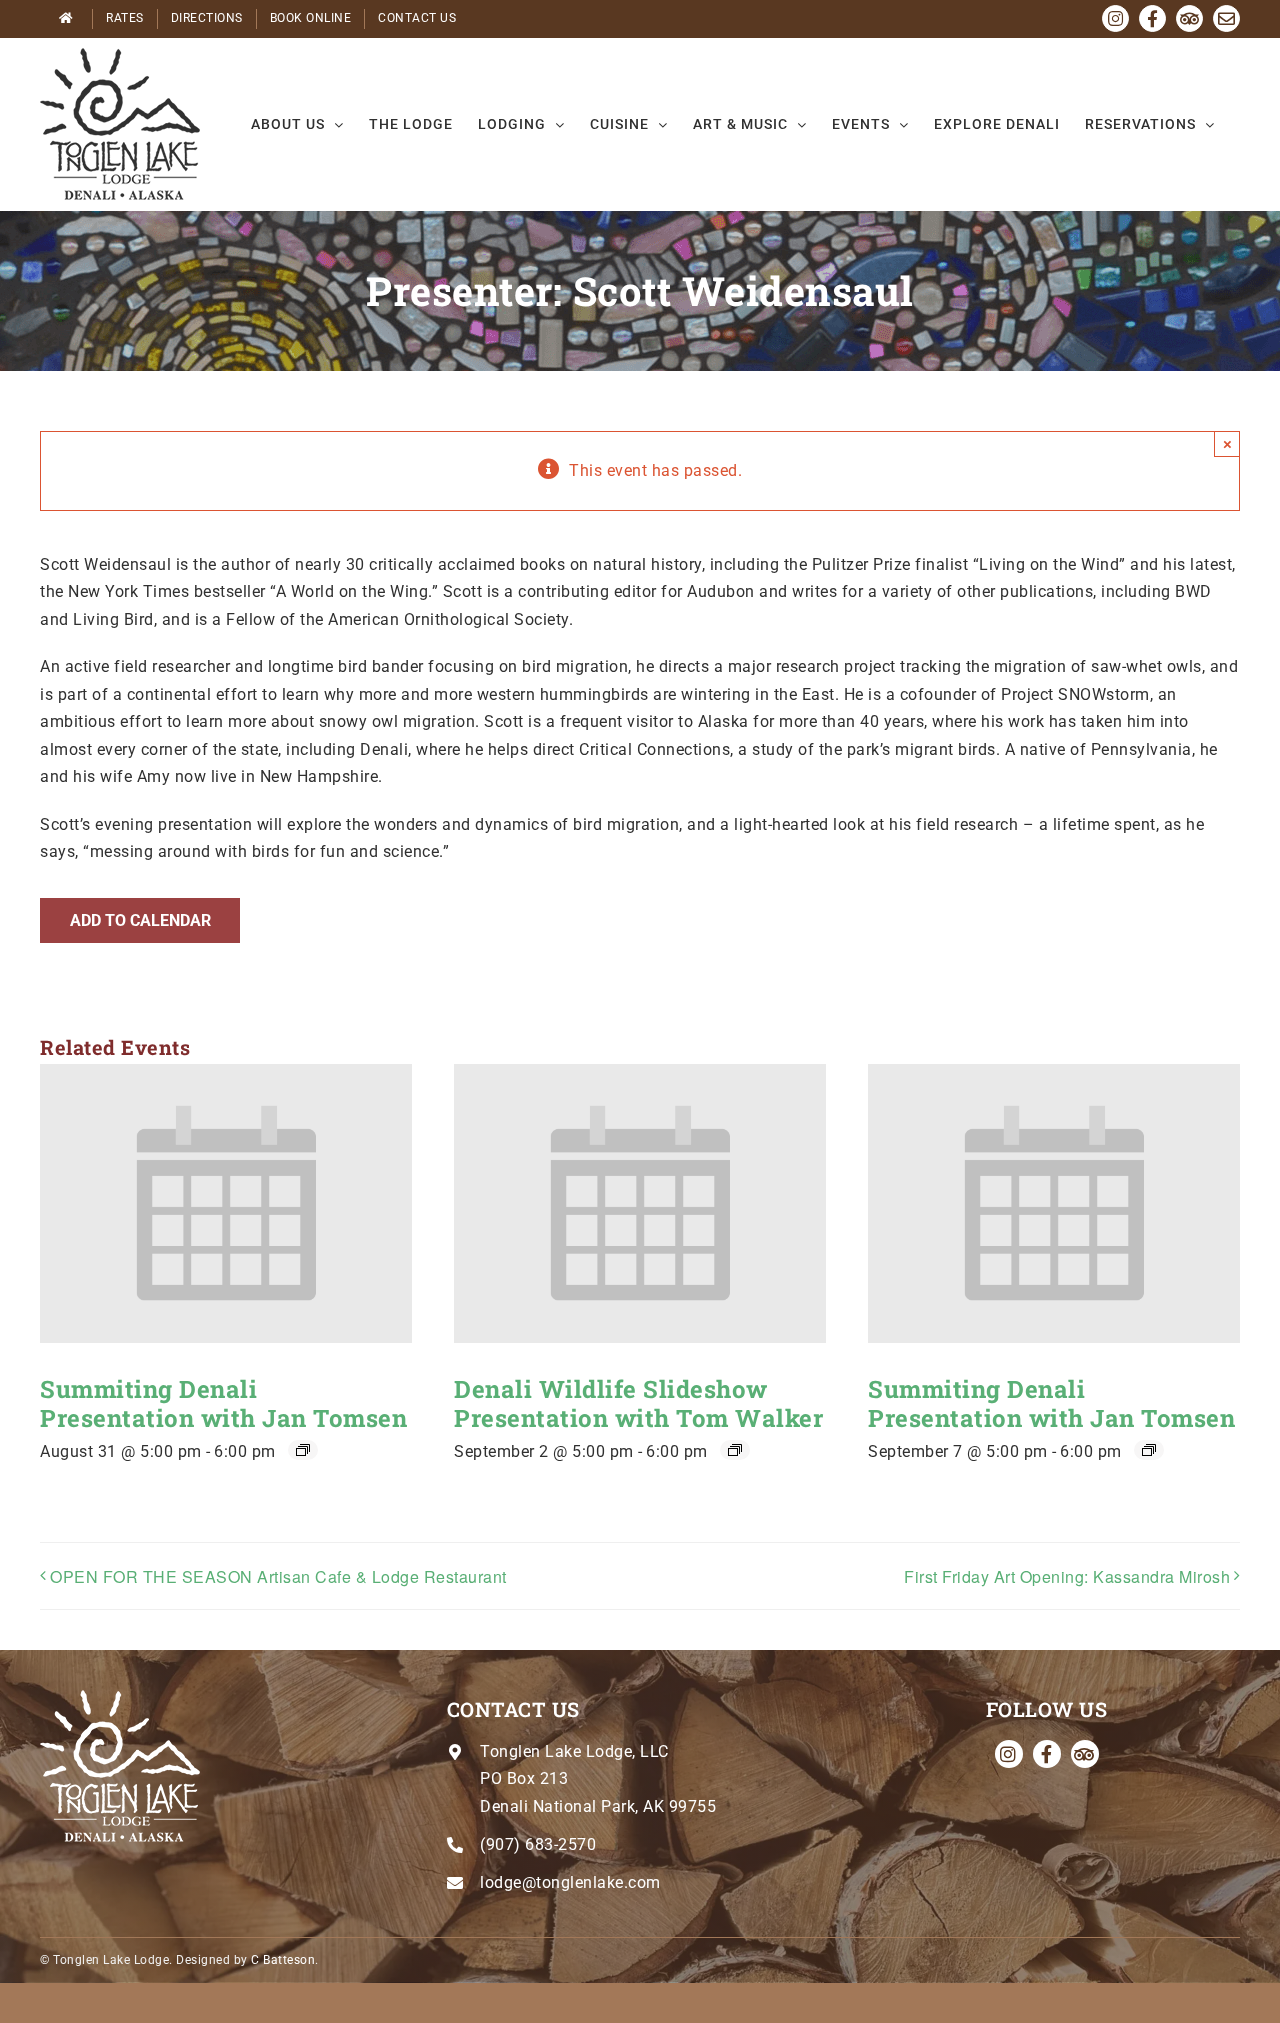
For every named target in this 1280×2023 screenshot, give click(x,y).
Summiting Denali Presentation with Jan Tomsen (223, 1403)
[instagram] (1009, 1754)
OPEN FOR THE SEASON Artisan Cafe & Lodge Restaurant (278, 1576)
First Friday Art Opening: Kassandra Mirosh (1067, 1576)
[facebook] (1047, 1754)
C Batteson (283, 1960)
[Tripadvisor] (1085, 1754)
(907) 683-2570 (538, 1844)
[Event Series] (303, 1450)
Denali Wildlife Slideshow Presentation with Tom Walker (638, 1403)
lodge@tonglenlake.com (570, 1882)
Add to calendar (140, 920)
